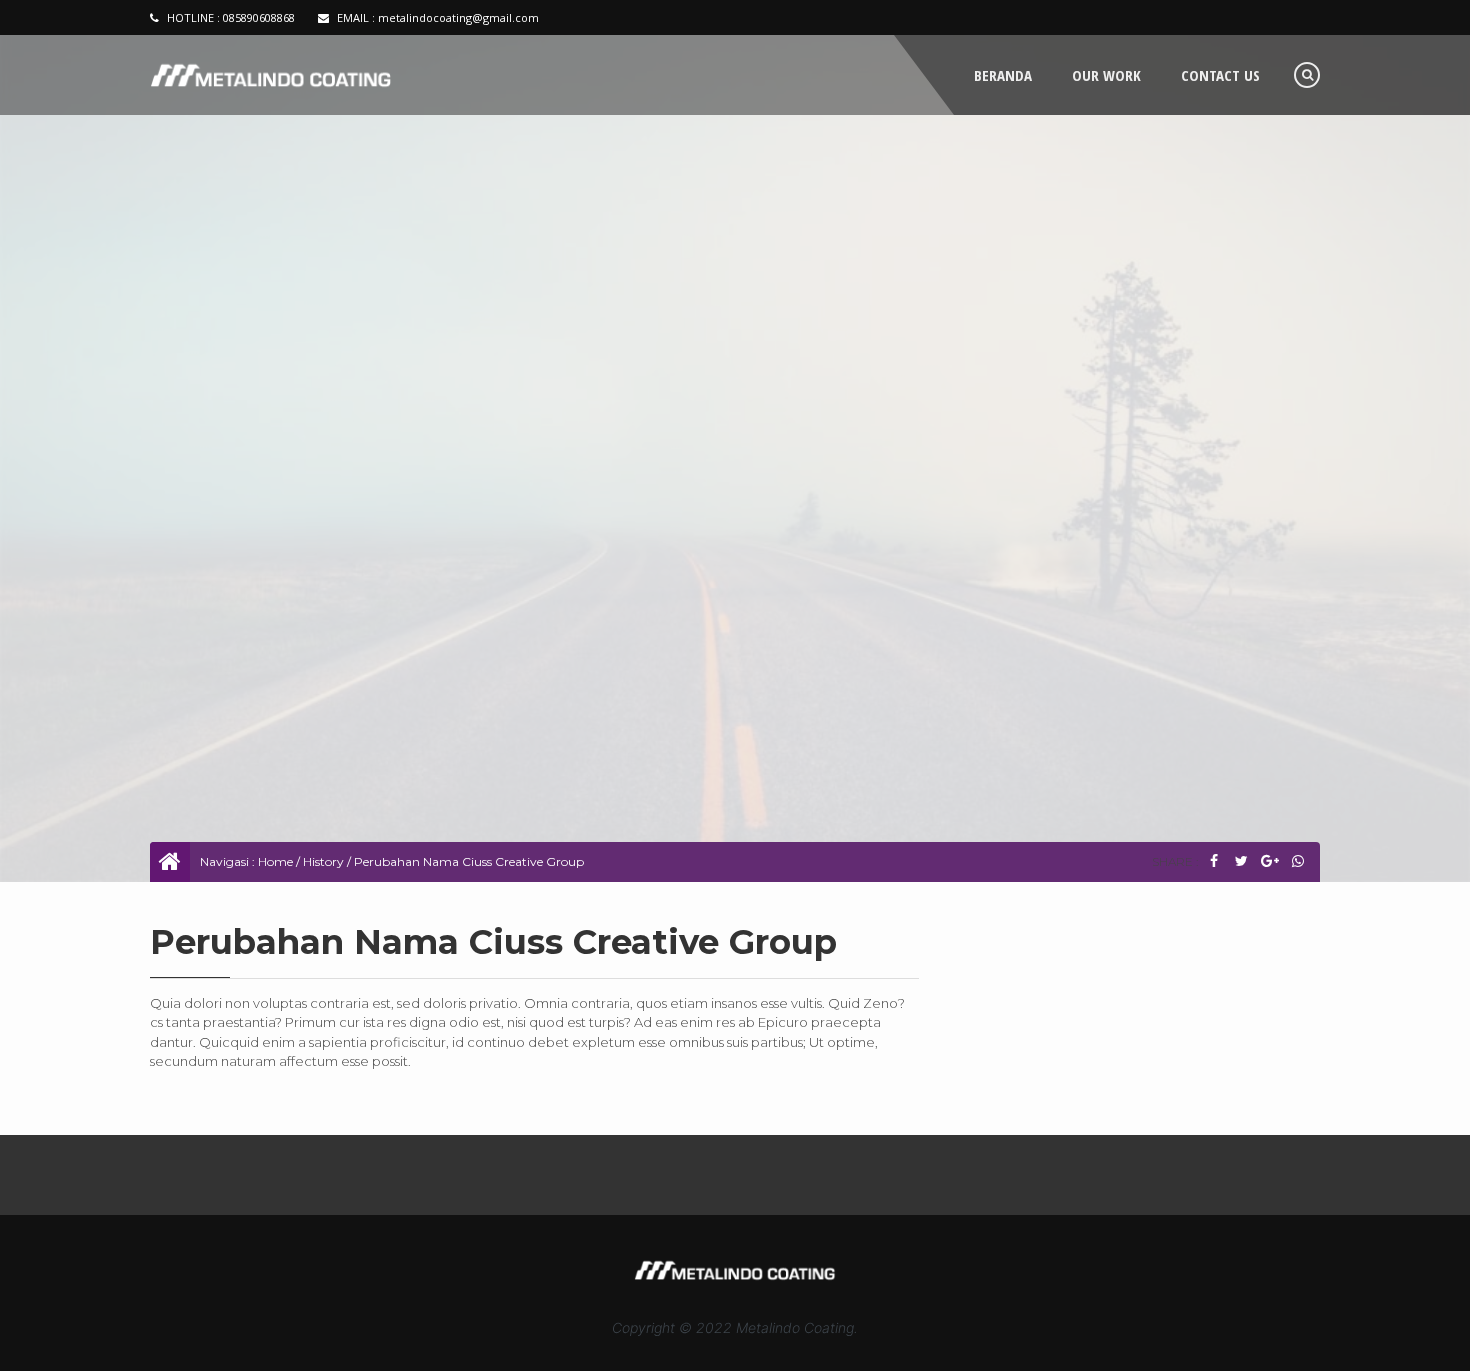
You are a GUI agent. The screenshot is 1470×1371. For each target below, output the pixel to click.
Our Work (1106, 75)
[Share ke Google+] (1269, 861)
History (323, 861)
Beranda (1003, 75)
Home (275, 861)
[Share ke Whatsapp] (1297, 861)
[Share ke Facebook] (1213, 861)
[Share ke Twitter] (1241, 861)
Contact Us (1220, 75)
